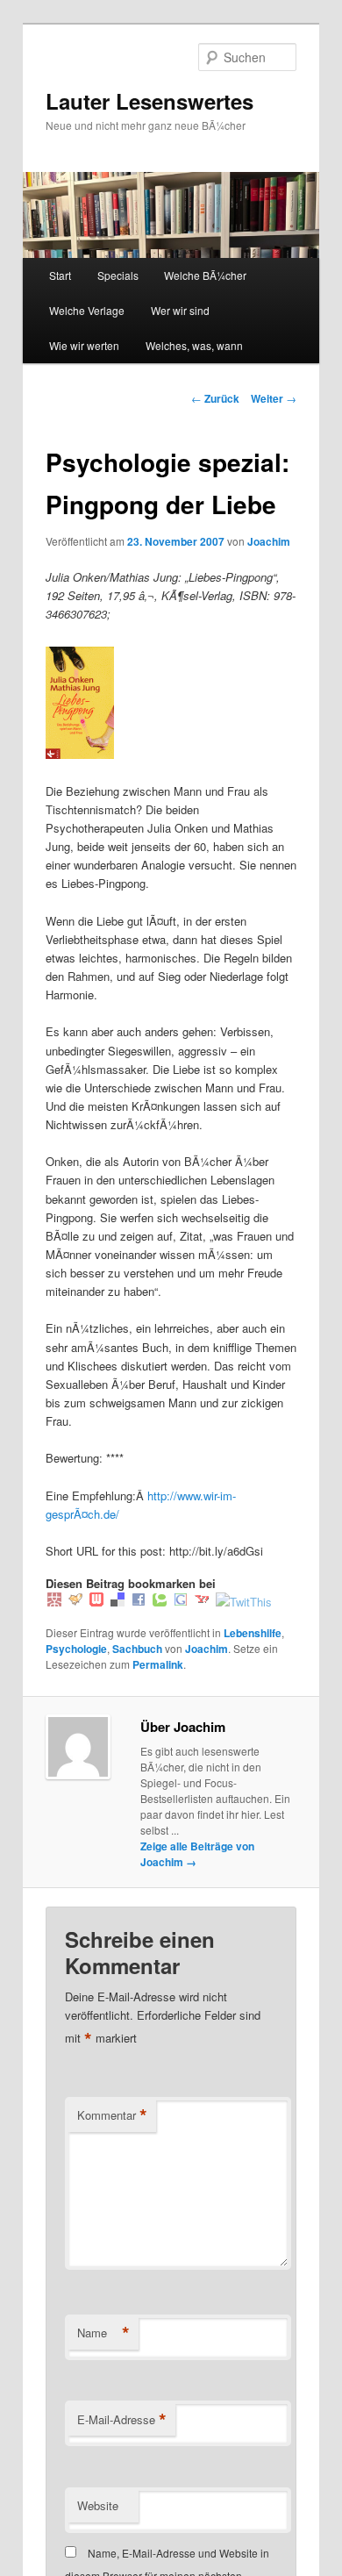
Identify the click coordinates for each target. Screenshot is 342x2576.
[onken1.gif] (80, 754)
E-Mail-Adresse (122, 2420)
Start (60, 275)
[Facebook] (139, 1602)
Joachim (269, 541)
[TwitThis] (244, 1602)
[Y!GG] (75, 1602)
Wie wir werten (84, 345)
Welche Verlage (87, 310)
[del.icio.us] (118, 1602)
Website (98, 2505)
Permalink (158, 1664)
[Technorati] (160, 1602)
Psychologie (76, 1649)
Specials (118, 275)
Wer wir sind (180, 310)
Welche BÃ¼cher (205, 275)
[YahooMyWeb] (202, 1602)
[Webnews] (96, 1602)
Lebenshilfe (253, 1633)
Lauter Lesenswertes (150, 101)
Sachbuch (137, 1649)
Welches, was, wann (194, 345)
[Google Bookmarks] (181, 1602)
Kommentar (112, 2115)
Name (103, 2333)
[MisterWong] (54, 1602)
